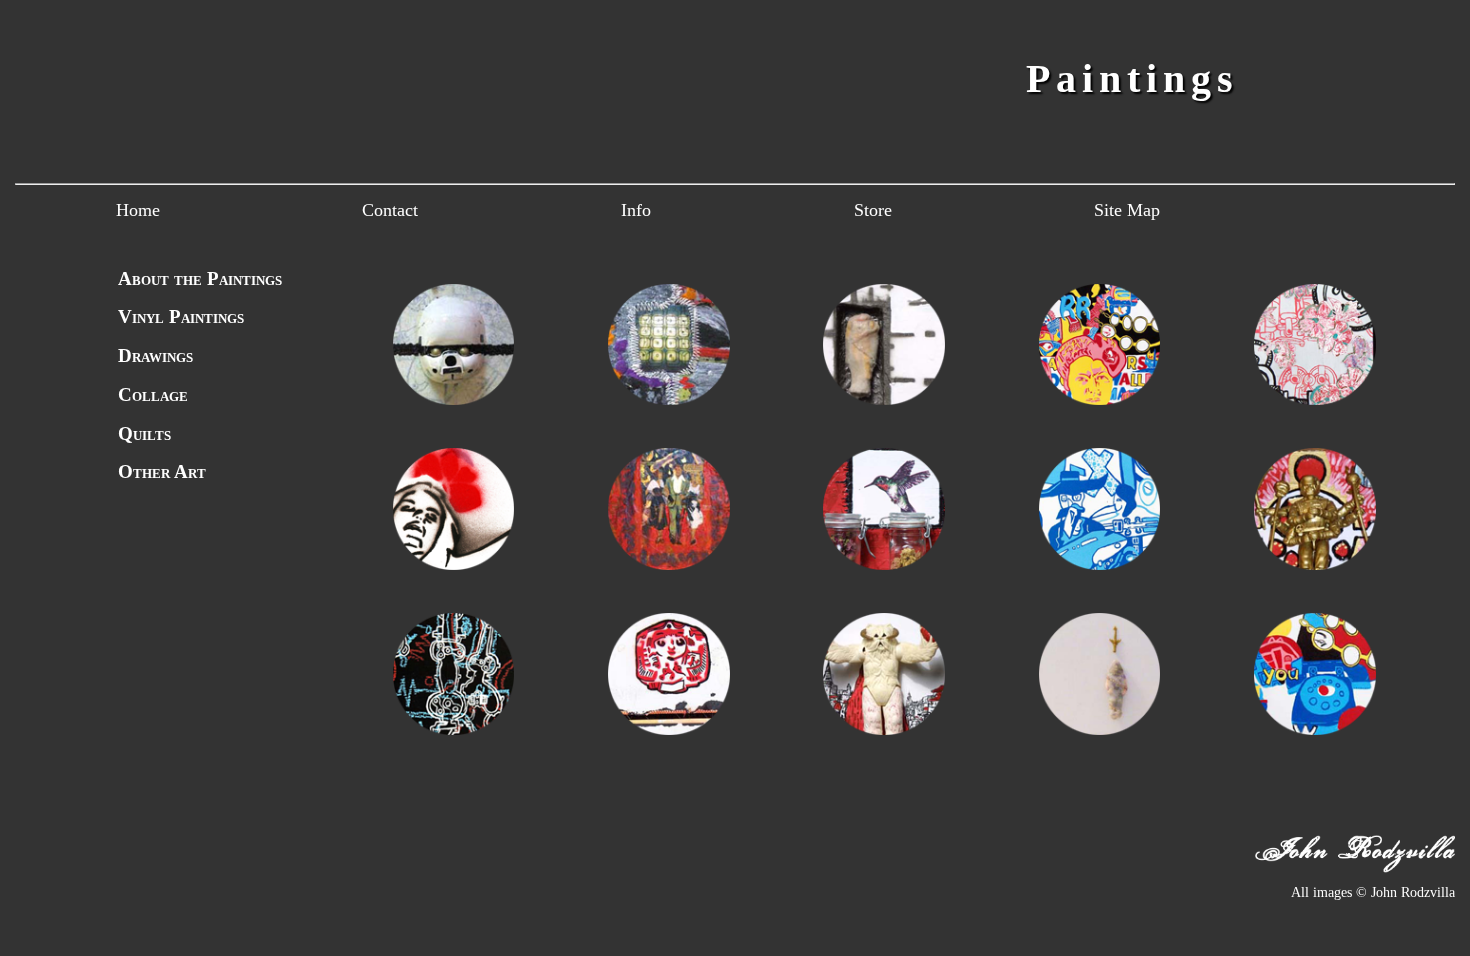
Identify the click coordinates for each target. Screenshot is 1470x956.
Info (636, 210)
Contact (390, 210)
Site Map (1127, 210)
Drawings (155, 355)
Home (138, 210)
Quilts (144, 433)
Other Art (162, 471)
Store (873, 210)
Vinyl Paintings (181, 316)
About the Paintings (200, 278)
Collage (153, 394)
